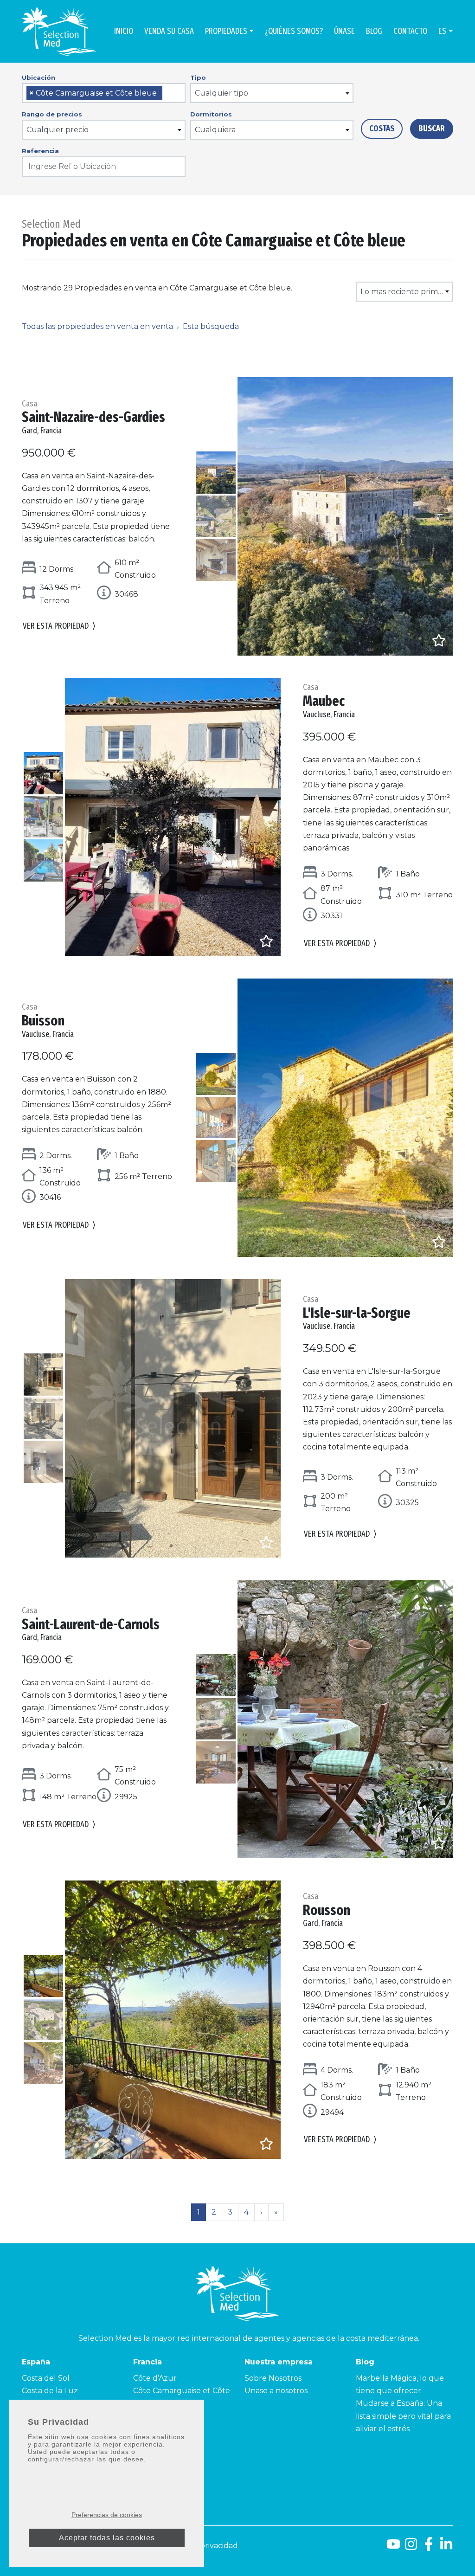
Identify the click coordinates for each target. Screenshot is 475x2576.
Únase (344, 31)
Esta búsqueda (211, 326)
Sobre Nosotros (273, 2378)
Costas (382, 129)
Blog (374, 31)
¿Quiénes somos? (294, 31)
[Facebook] (429, 2547)
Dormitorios (211, 114)
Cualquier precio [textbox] (58, 130)
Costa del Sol (46, 2378)
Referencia (40, 151)
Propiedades (226, 31)
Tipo (198, 77)
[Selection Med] (59, 31)
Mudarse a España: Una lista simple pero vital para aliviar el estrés (403, 2416)
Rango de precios (52, 114)
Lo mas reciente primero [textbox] (405, 292)
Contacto (410, 31)
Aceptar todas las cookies (107, 2538)
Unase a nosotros (276, 2391)
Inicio (124, 31)
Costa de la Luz (50, 2391)
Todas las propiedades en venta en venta (97, 326)
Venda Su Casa (169, 31)
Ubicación (39, 77)
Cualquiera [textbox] (215, 130)
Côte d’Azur (155, 2378)
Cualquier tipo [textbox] (221, 93)
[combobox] (104, 93)
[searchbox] (168, 93)
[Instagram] (411, 2547)
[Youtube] (393, 2547)
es (442, 31)
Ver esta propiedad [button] (59, 626)
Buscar (432, 129)
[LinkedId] (446, 2547)
